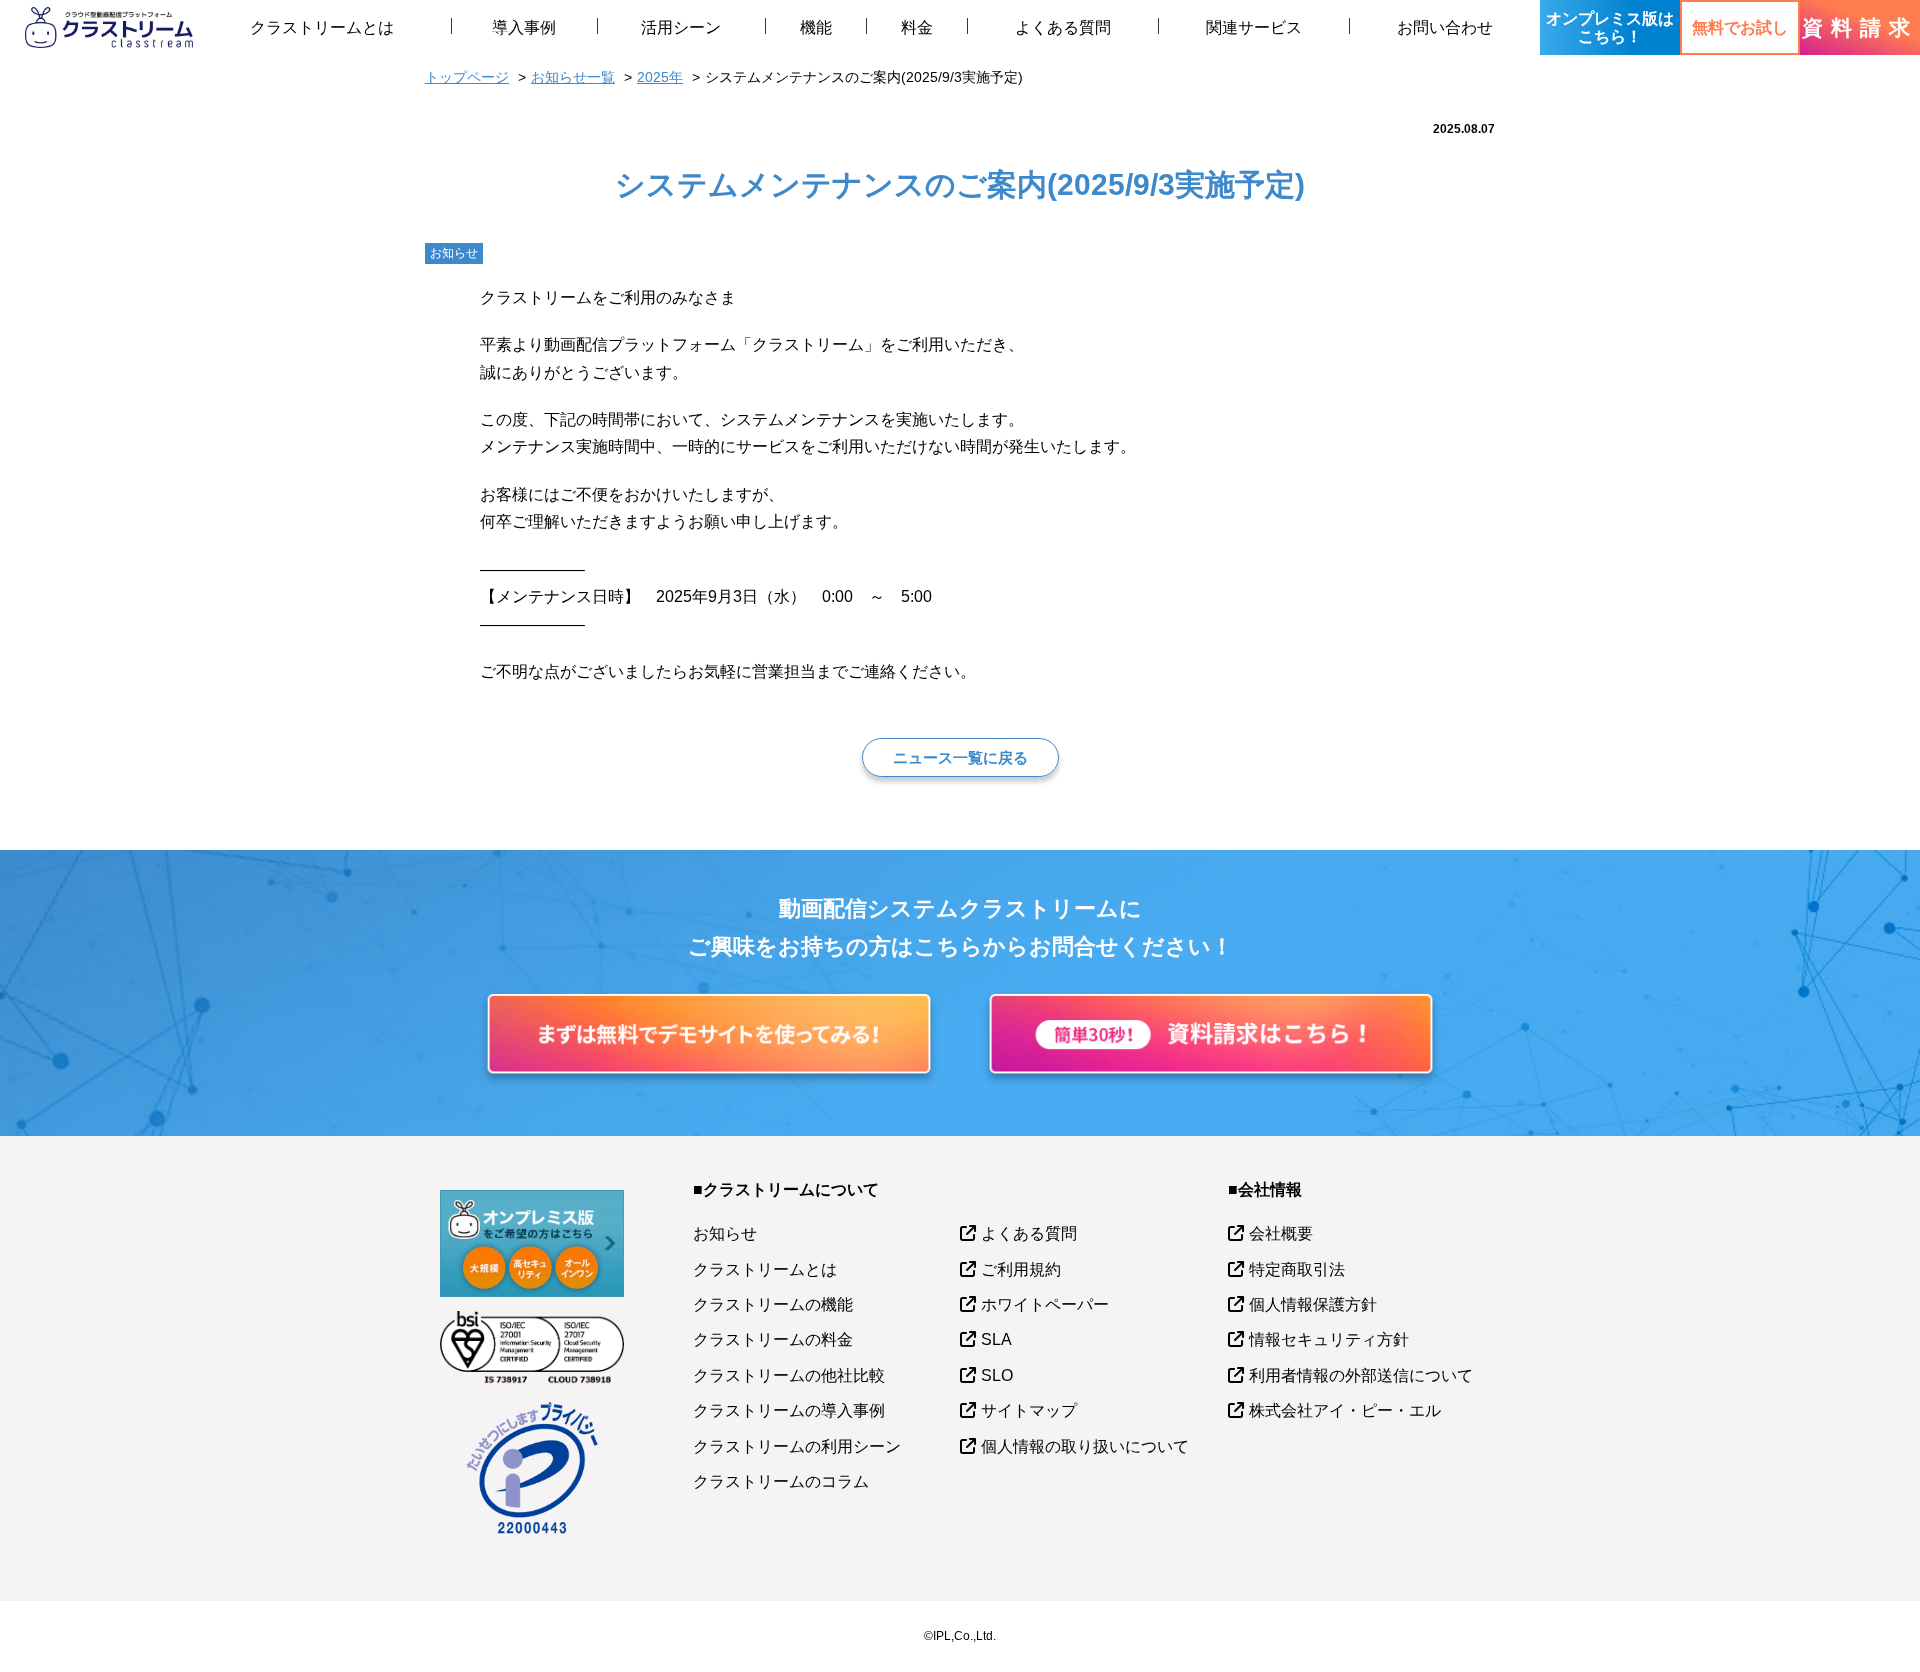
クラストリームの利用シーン (797, 1446)
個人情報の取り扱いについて (1085, 1446)
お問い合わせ (1445, 27)
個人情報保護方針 (1313, 1304)
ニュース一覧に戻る (960, 757)
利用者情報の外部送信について (1361, 1375)
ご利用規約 (1021, 1269)
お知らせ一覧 (573, 77)
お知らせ (725, 1233)
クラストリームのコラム (781, 1481)
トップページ (467, 77)
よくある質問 (1063, 27)
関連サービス (1254, 27)
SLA (996, 1339)
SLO (997, 1375)
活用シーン (681, 27)
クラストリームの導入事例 (789, 1410)
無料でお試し (1740, 27)
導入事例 (524, 27)
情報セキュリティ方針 (1329, 1339)
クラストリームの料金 (773, 1339)
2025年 (660, 77)
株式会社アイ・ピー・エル (1345, 1410)
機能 (816, 27)
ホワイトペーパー (1045, 1304)
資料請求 (1860, 27)
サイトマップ (1029, 1410)
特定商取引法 (1297, 1269)
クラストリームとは (322, 27)
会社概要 (1281, 1233)
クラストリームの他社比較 (789, 1375)
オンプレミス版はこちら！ (1610, 27)
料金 (917, 27)
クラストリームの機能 (773, 1304)
